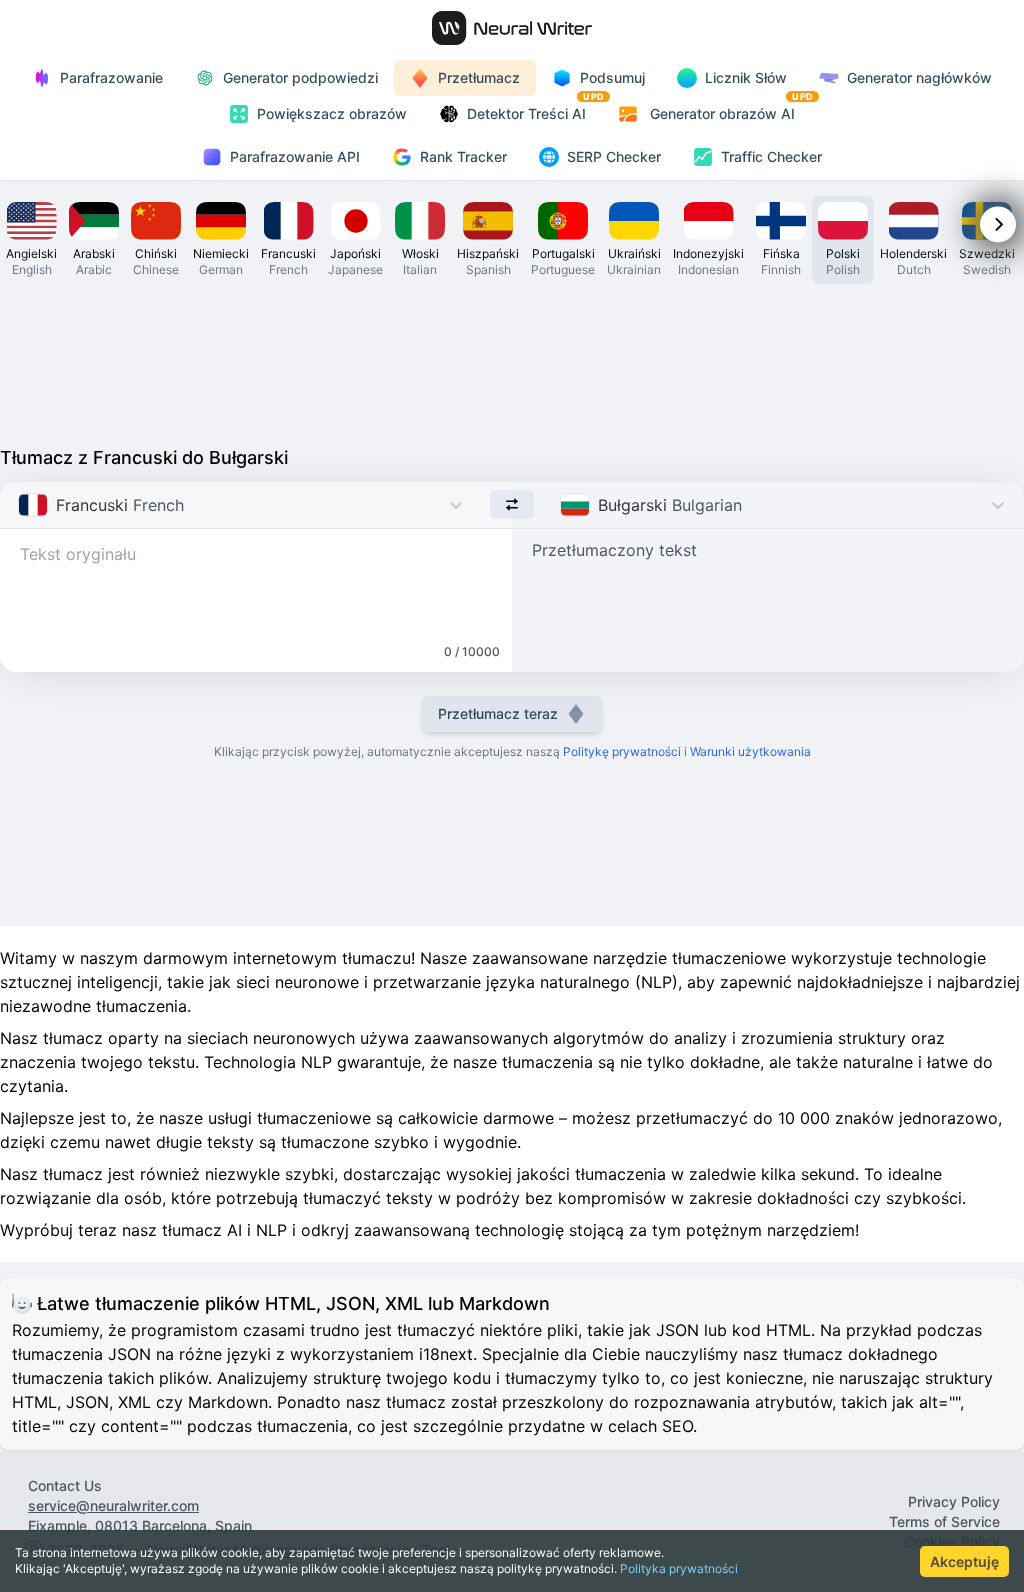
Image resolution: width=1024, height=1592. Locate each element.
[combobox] (20, 505)
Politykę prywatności (622, 751)
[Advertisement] (512, 360)
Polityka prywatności (679, 1568)
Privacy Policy (954, 1501)
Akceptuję (964, 1561)
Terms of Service (944, 1521)
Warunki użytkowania (750, 751)
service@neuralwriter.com (113, 1505)
